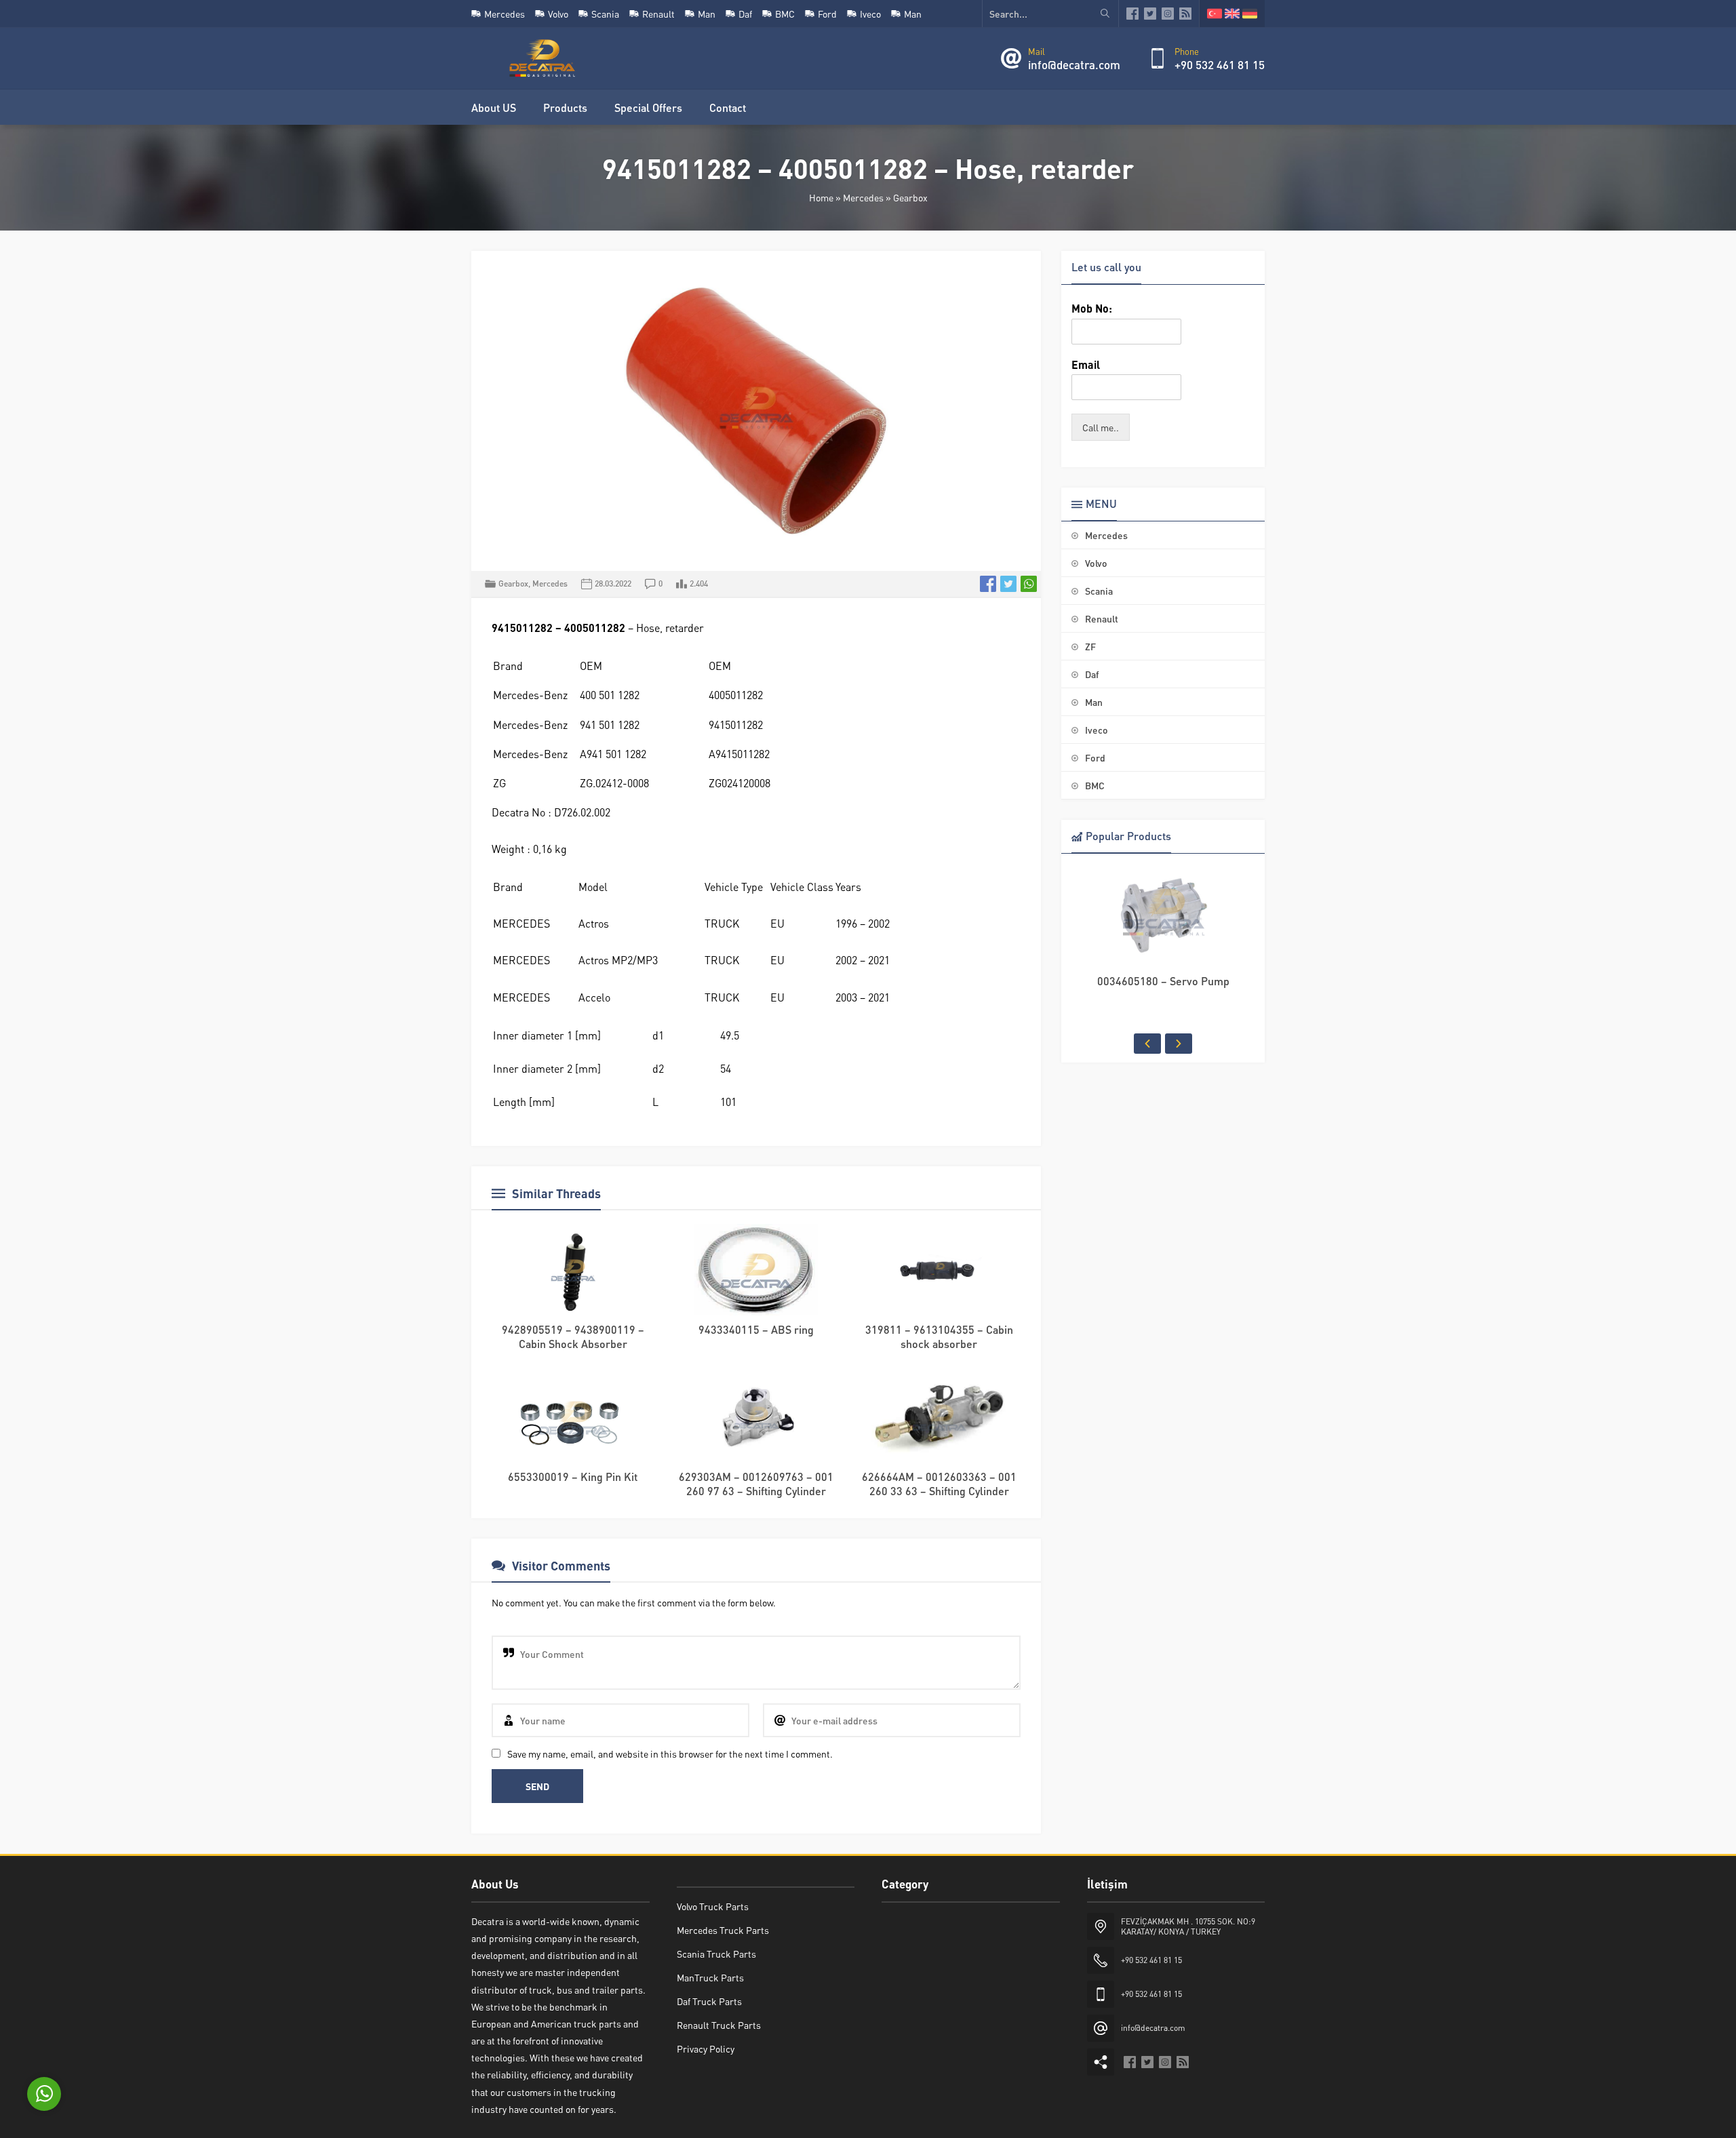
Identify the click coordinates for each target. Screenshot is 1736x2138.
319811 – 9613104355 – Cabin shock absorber (939, 1337)
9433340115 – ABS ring (756, 1329)
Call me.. (1101, 427)
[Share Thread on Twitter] (1008, 584)
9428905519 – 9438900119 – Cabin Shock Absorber (573, 1337)
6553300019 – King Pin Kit (573, 1477)
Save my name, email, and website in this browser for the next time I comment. (670, 1754)
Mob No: (1092, 309)
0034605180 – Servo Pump (1163, 981)
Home (821, 197)
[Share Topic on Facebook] (988, 584)
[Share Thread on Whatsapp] (1029, 584)
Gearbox (910, 197)
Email (1086, 365)
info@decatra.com (1074, 64)
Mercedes (863, 197)
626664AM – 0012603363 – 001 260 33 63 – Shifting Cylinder (939, 1484)
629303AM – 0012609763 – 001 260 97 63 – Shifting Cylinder (756, 1484)
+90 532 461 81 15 (1220, 64)
